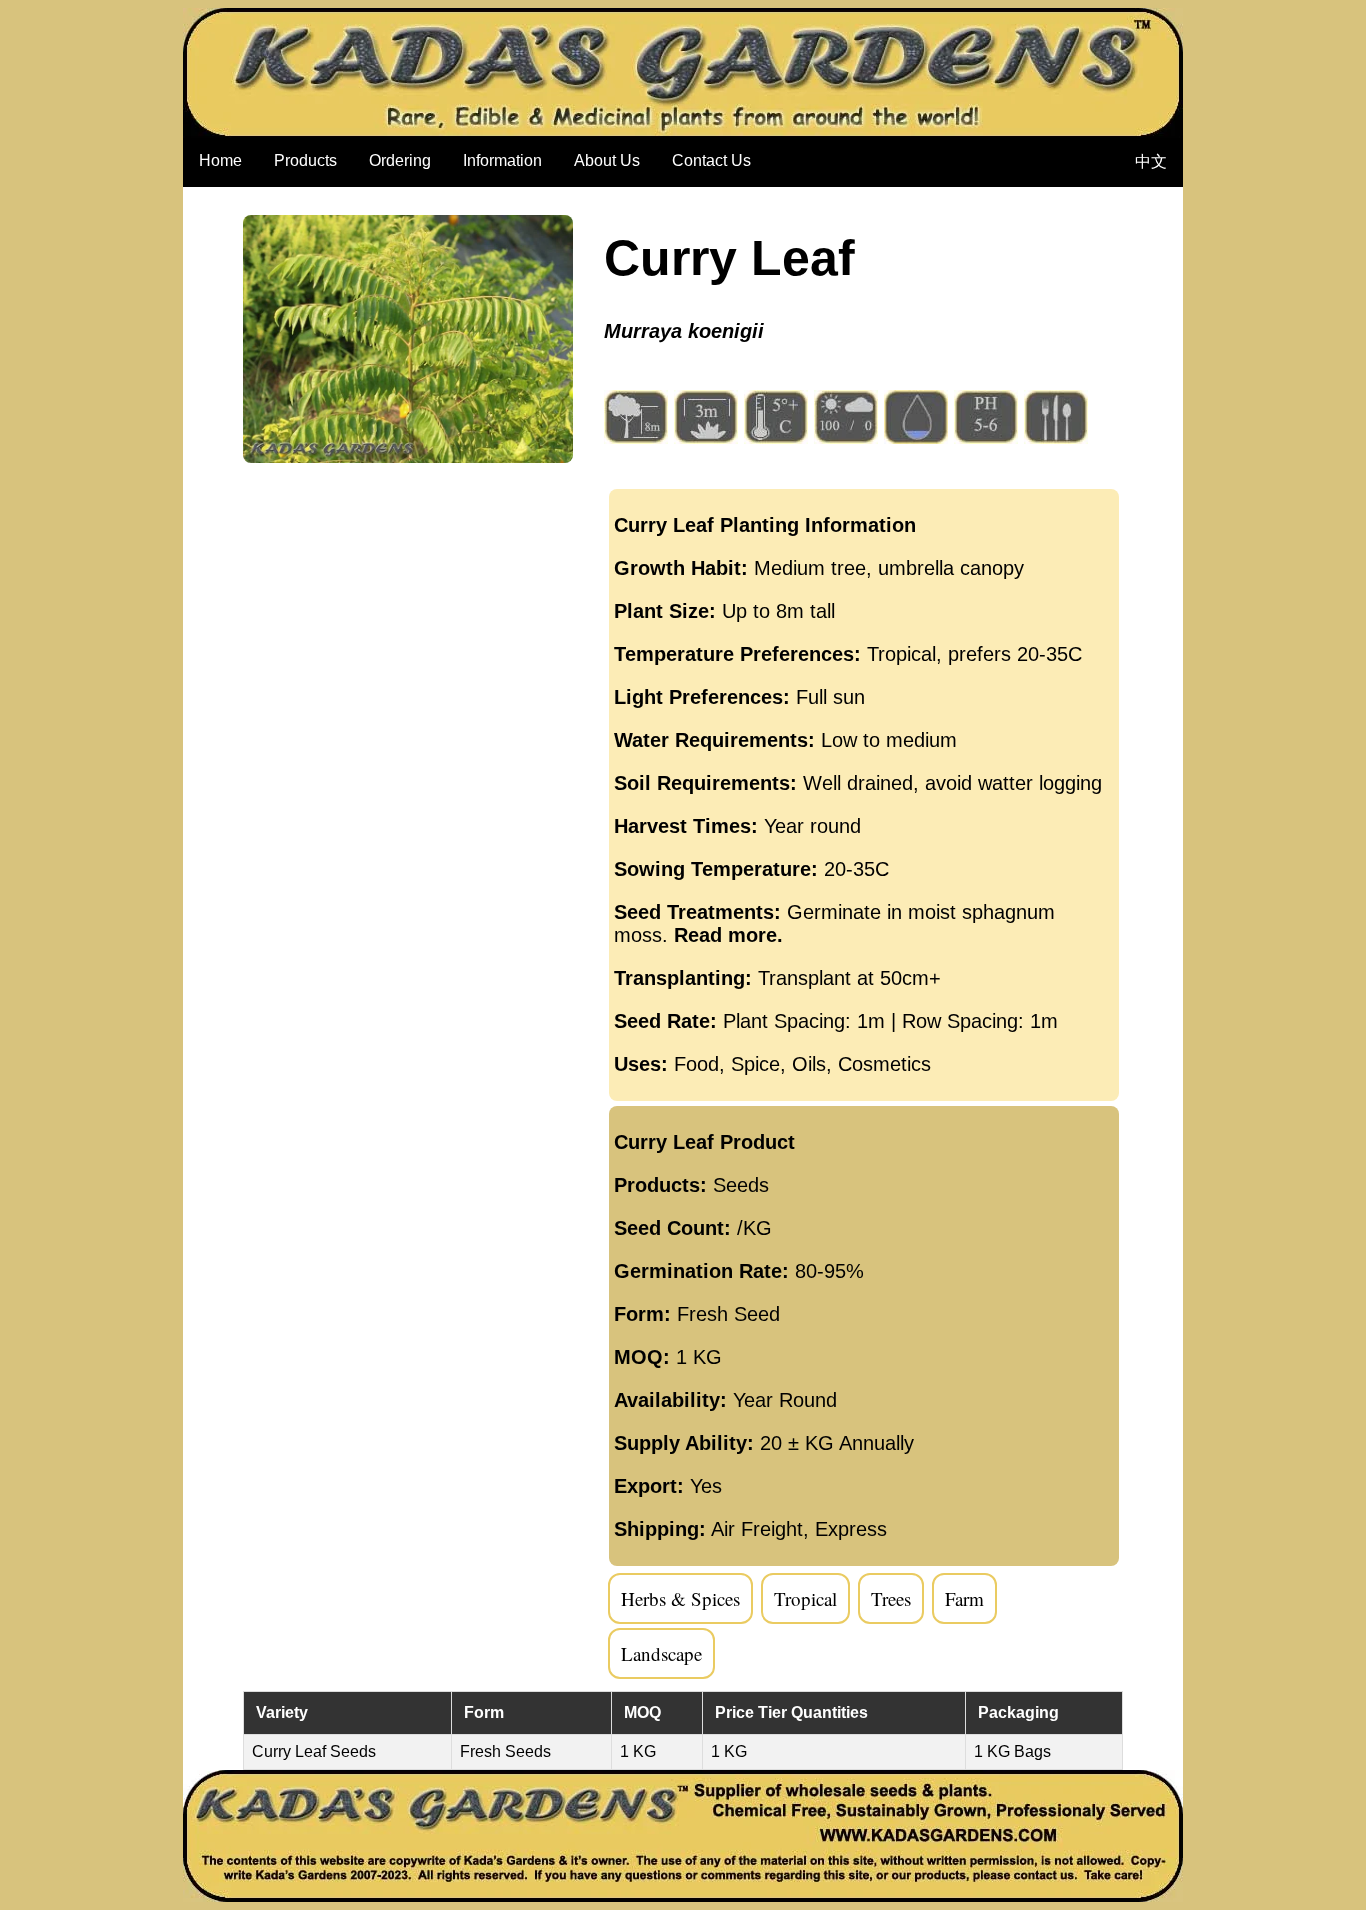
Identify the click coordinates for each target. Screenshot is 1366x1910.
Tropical (805, 1598)
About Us (607, 160)
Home (220, 160)
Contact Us (711, 160)
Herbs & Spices (680, 1598)
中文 (1151, 161)
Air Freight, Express (799, 1529)
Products (305, 160)
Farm (964, 1598)
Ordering (400, 160)
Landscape (661, 1653)
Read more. (728, 935)
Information (502, 160)
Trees (891, 1598)
